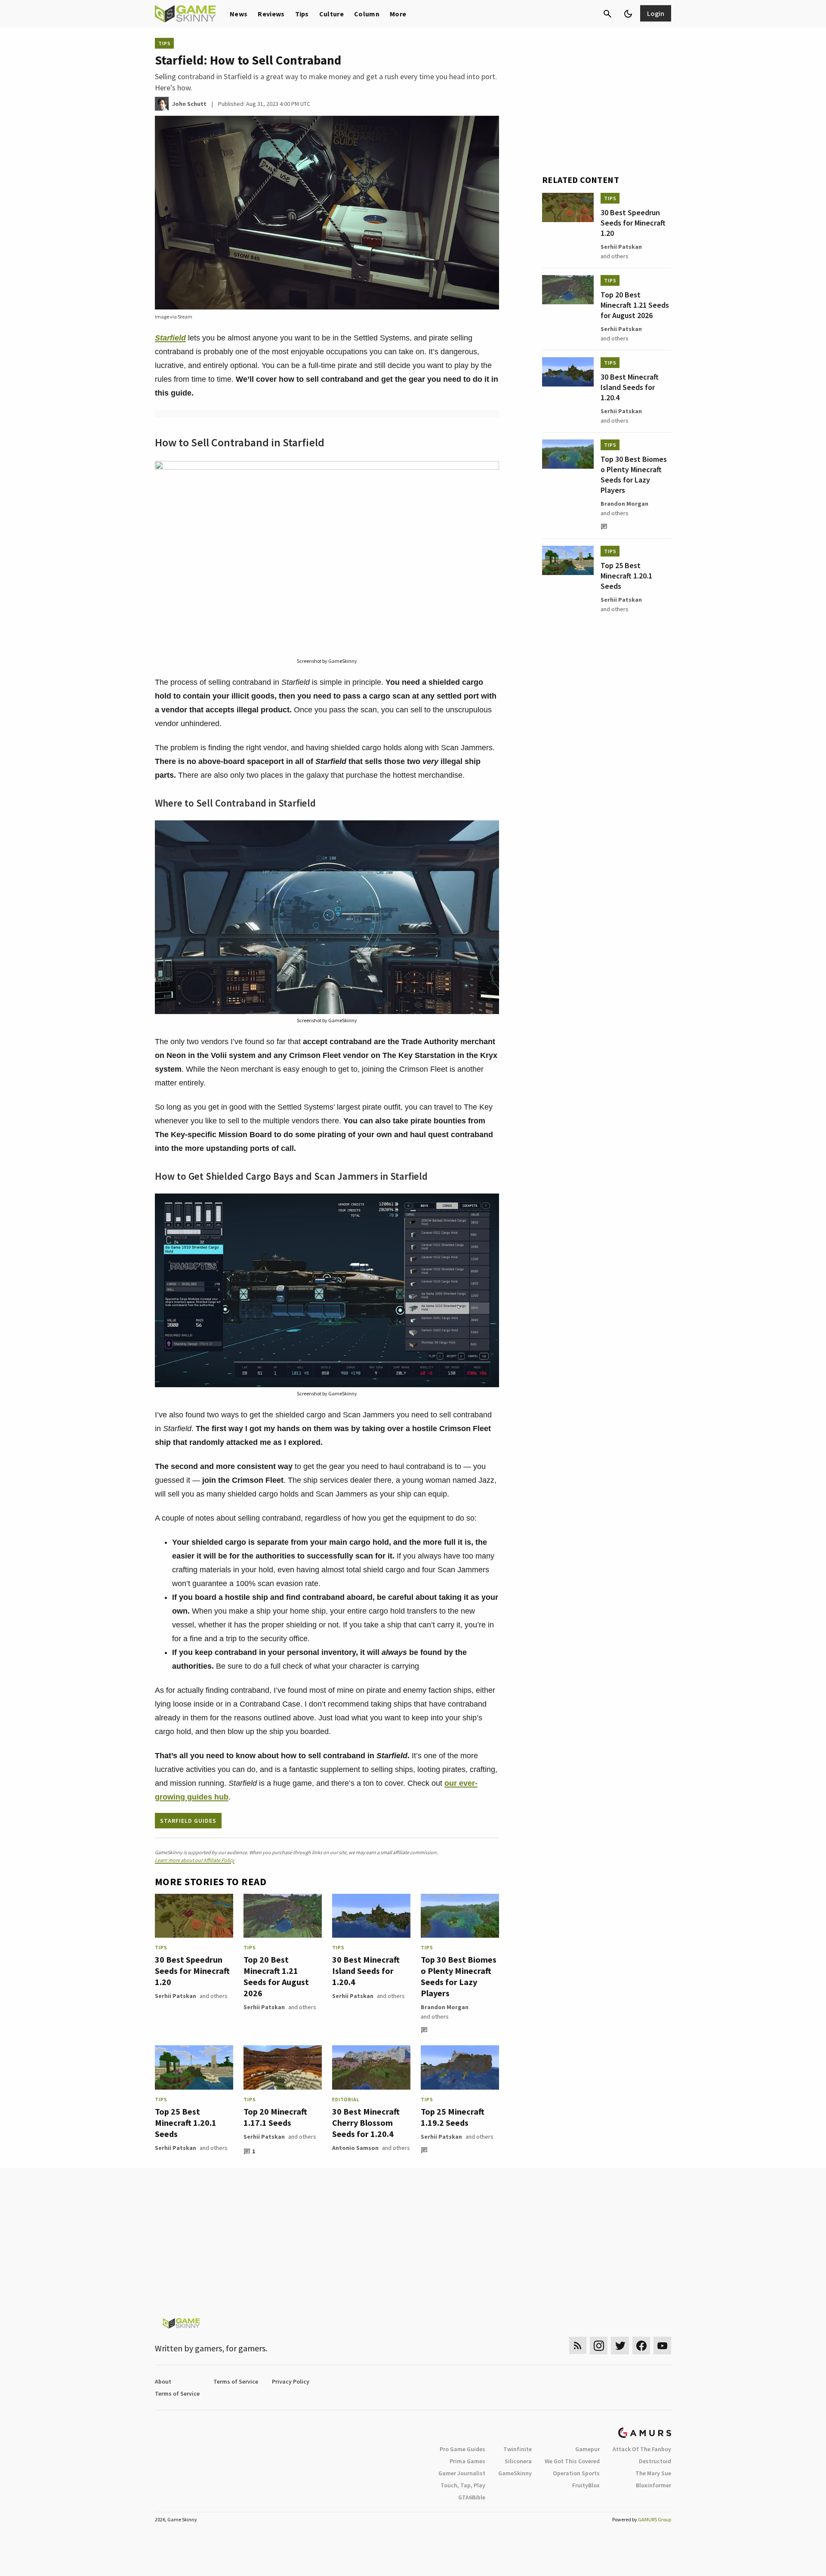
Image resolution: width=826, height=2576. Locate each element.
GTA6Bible (472, 2497)
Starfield (170, 338)
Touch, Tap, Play (463, 2485)
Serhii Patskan (176, 1996)
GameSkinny (515, 2473)
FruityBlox (586, 2485)
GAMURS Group (655, 2519)
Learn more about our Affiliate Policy (195, 1860)
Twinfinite (518, 2449)
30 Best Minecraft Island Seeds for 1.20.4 (366, 1971)
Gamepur (587, 2449)
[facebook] (641, 2346)
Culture (331, 14)
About (163, 2381)
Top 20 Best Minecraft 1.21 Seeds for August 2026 (276, 1976)
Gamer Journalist (462, 2473)
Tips (302, 14)
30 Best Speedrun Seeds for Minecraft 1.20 (192, 1971)
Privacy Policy (291, 2381)
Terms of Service (236, 2381)
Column (367, 14)
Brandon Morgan (445, 2007)
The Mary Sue (653, 2473)
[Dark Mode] (628, 14)
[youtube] (663, 2346)
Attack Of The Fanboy (642, 2449)
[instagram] (599, 2346)
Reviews (271, 14)
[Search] (607, 14)
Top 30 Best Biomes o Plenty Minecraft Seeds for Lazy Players (459, 1976)
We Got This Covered (572, 2461)
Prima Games (467, 2461)
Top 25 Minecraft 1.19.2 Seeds (453, 2117)
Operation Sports (576, 2473)
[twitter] (620, 2346)
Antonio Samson (355, 2148)
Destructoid (655, 2461)
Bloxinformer (653, 2485)
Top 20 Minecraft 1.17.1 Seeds (275, 2117)
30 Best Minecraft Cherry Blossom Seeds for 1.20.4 (366, 2123)
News (239, 14)
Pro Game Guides (462, 2449)
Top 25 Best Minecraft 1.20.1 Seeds (186, 2123)
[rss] (578, 2346)
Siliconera (518, 2461)
